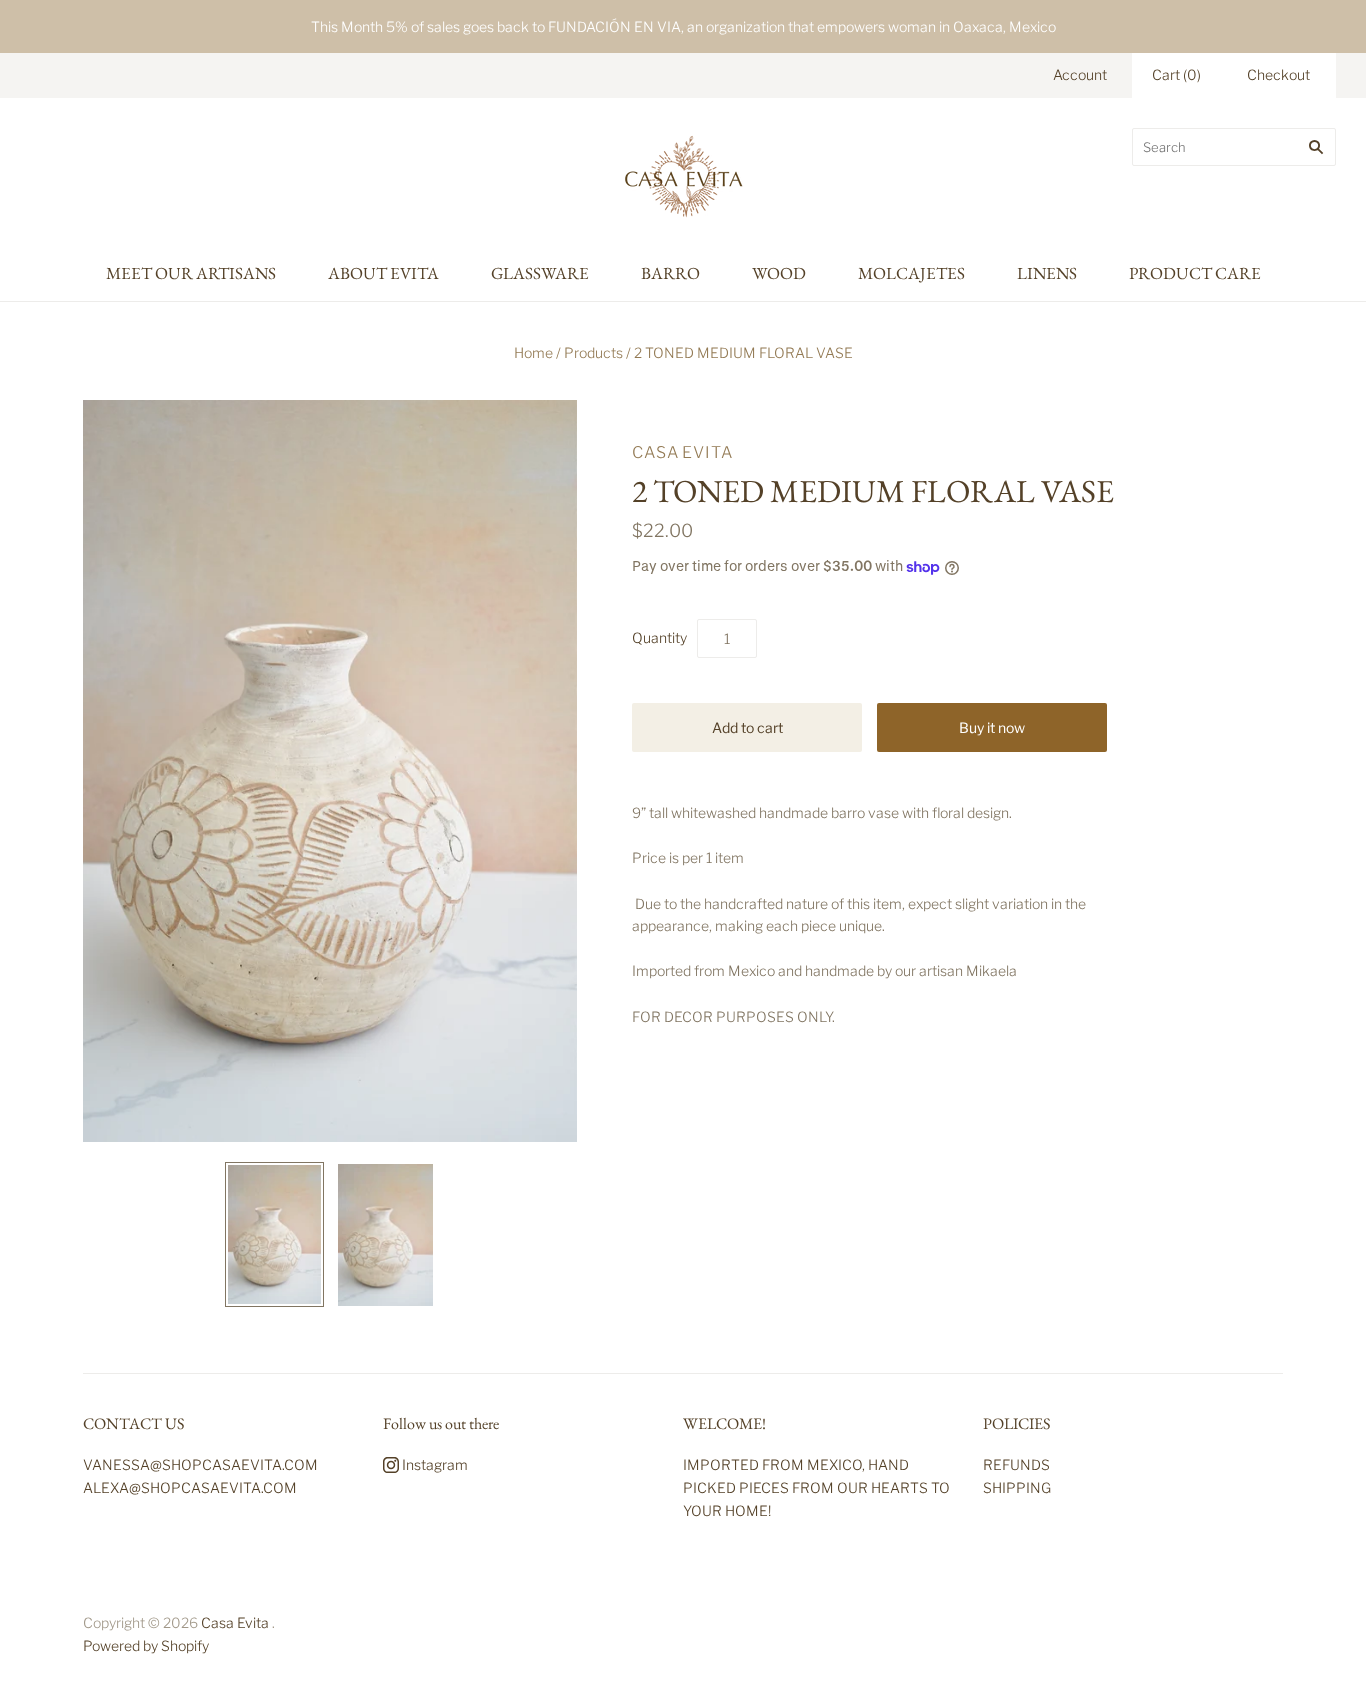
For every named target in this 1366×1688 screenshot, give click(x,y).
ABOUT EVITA (383, 273)
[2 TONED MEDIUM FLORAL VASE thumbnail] (274, 1234)
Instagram (433, 1464)
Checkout (1278, 74)
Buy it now (992, 727)
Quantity (659, 637)
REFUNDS (1016, 1464)
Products (593, 352)
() (1176, 74)
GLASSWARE (540, 273)
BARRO (670, 273)
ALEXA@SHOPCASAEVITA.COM (190, 1487)
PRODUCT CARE (1195, 273)
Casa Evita (682, 452)
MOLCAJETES (911, 273)
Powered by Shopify (146, 1645)
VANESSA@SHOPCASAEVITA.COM (200, 1464)
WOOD (779, 273)
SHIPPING (1017, 1487)
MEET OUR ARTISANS (191, 273)
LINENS (1047, 273)
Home (533, 352)
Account (1080, 74)
